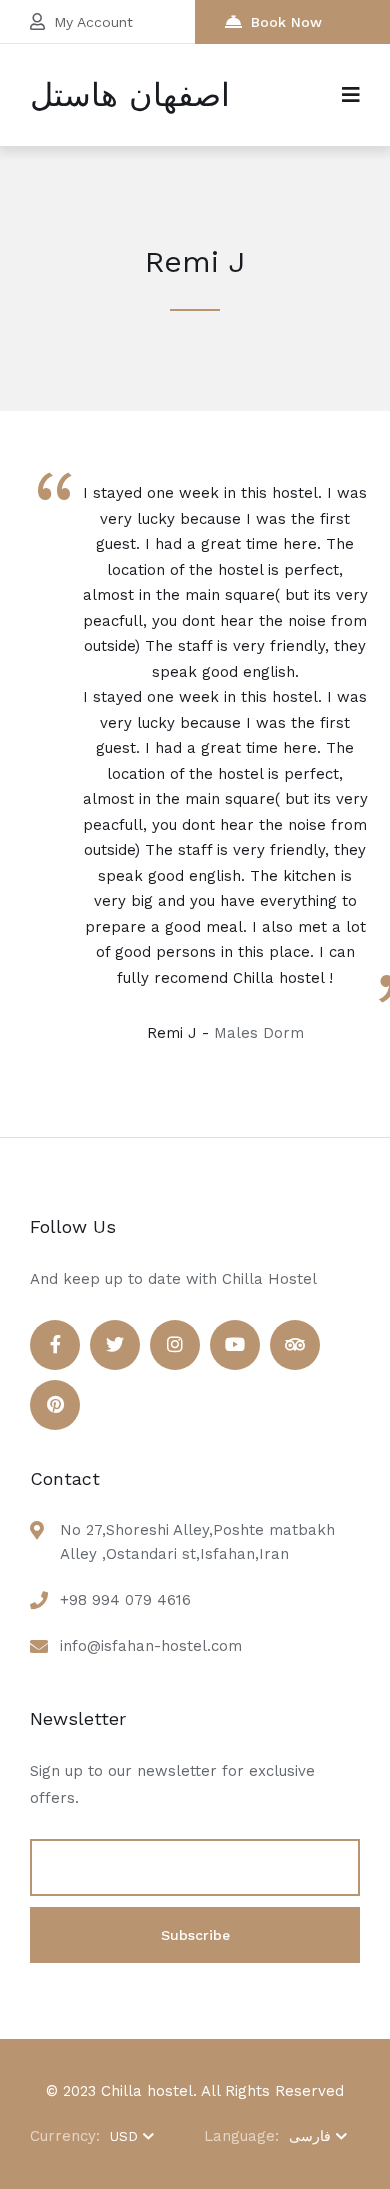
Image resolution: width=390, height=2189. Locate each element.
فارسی (310, 2136)
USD (124, 2136)
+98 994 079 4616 (125, 1600)
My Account (93, 22)
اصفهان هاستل (130, 95)
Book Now (286, 22)
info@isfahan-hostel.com (151, 1646)
